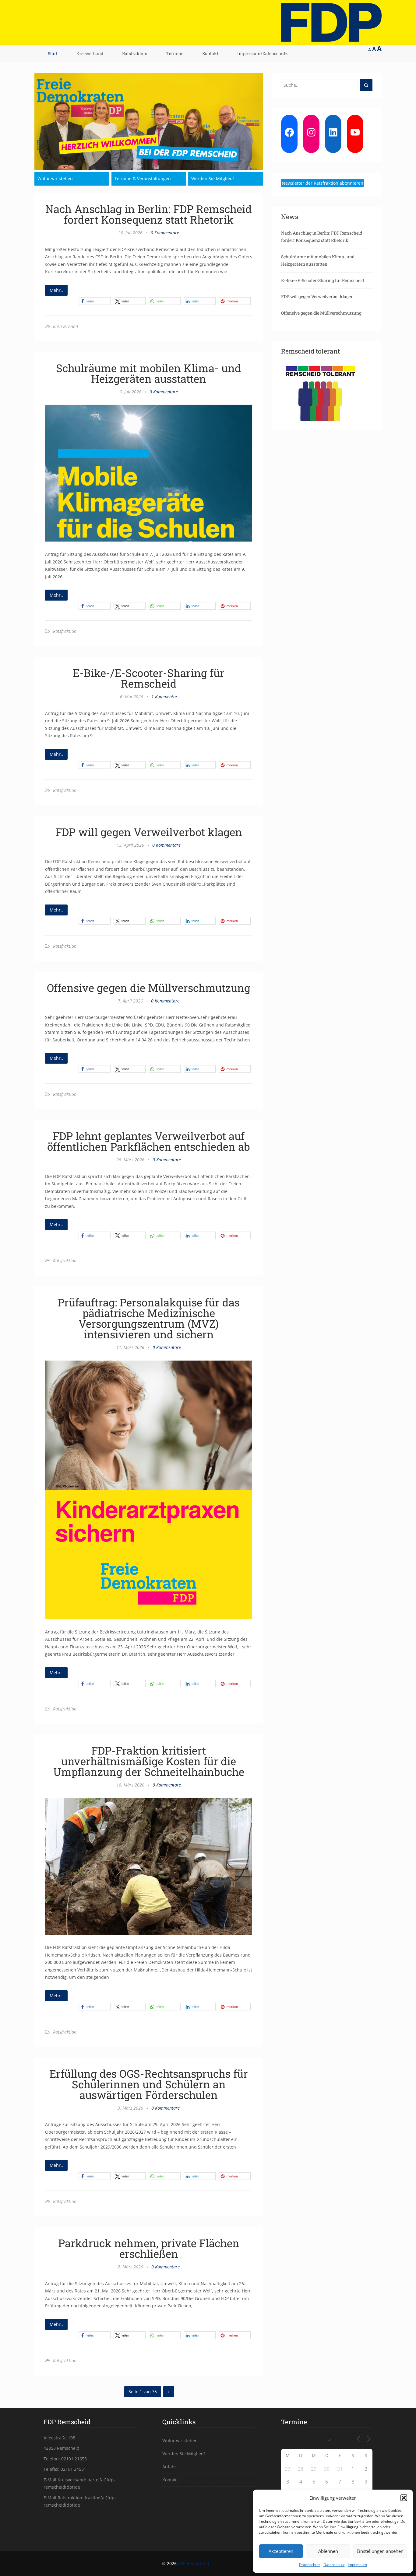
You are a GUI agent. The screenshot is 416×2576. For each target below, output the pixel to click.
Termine (175, 53)
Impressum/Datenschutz (262, 53)
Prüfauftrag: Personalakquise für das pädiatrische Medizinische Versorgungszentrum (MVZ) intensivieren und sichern (149, 1318)
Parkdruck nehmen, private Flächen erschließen (149, 2248)
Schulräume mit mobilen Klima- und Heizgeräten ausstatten (149, 373)
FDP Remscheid (194, 2563)
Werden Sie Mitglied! (213, 178)
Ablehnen (328, 2551)
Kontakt (210, 53)
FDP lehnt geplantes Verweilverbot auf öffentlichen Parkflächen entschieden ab (149, 1141)
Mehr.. (56, 290)
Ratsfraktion (135, 53)
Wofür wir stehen (55, 178)
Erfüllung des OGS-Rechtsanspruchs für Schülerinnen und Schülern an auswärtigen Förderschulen (149, 2084)
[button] (404, 2498)
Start (53, 53)
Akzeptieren (281, 2551)
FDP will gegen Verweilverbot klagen (149, 832)
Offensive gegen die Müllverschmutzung (149, 988)
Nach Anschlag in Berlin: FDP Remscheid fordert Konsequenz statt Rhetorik (149, 214)
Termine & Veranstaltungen (143, 178)
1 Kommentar (164, 697)
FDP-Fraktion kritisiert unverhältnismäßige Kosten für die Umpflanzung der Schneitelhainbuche (149, 1761)
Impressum (357, 2565)
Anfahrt (170, 2467)
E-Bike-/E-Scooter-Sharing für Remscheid (149, 678)
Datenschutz (310, 2565)
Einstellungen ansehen (380, 2551)
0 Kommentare (165, 233)
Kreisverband (90, 53)
